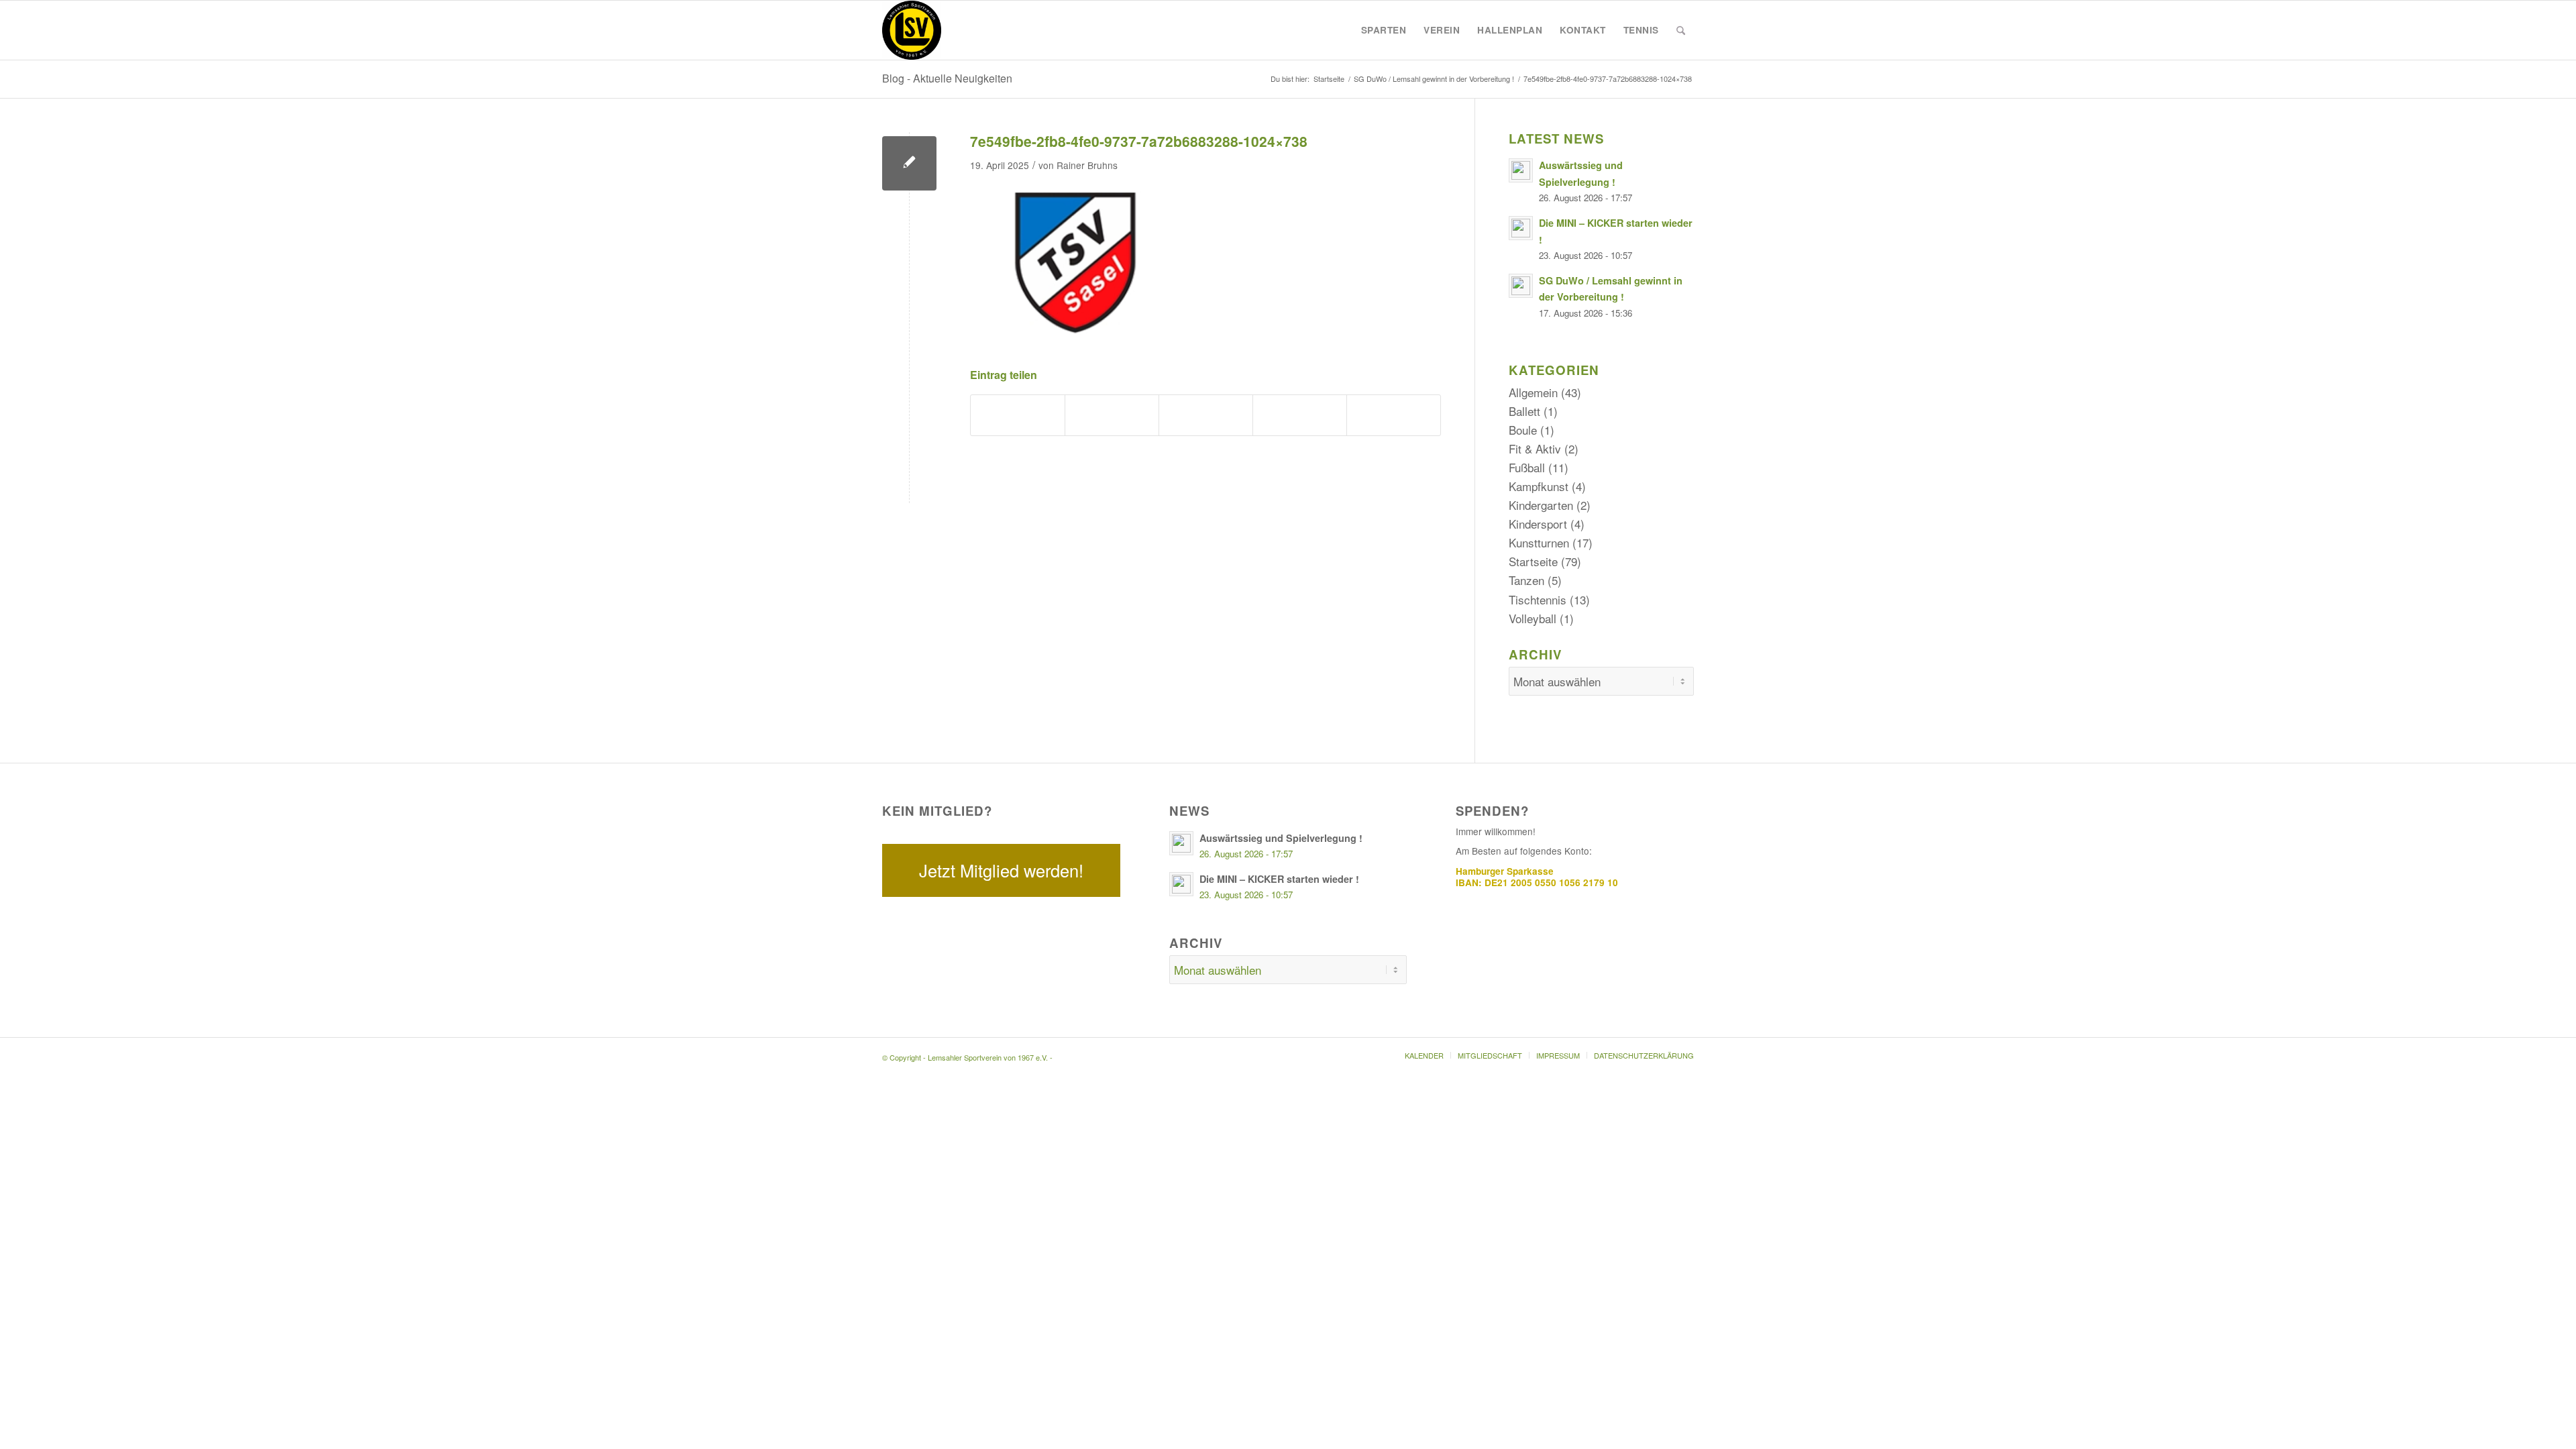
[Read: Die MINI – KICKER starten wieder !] (1521, 228)
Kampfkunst (1539, 486)
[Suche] (1681, 30)
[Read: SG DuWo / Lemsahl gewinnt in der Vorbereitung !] (1521, 286)
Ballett (1524, 411)
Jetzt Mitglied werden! (1001, 870)
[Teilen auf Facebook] (1018, 415)
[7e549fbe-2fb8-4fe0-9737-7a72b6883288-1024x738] (909, 163)
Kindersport (1538, 524)
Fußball (1527, 467)
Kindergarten (1541, 505)
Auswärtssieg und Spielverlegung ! (1281, 838)
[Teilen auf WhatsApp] (1112, 415)
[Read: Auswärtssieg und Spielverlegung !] (1521, 170)
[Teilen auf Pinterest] (1206, 415)
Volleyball (1533, 618)
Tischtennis (1538, 599)
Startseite (1533, 561)
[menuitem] (1384, 30)
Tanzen (1526, 580)
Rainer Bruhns (1087, 165)
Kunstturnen (1539, 542)
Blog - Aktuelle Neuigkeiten (947, 78)
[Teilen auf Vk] (1300, 415)
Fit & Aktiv (1535, 448)
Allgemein (1533, 392)
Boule (1523, 430)
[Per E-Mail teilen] (1394, 415)
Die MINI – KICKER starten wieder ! (1279, 879)
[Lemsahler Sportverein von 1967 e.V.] (912, 30)
